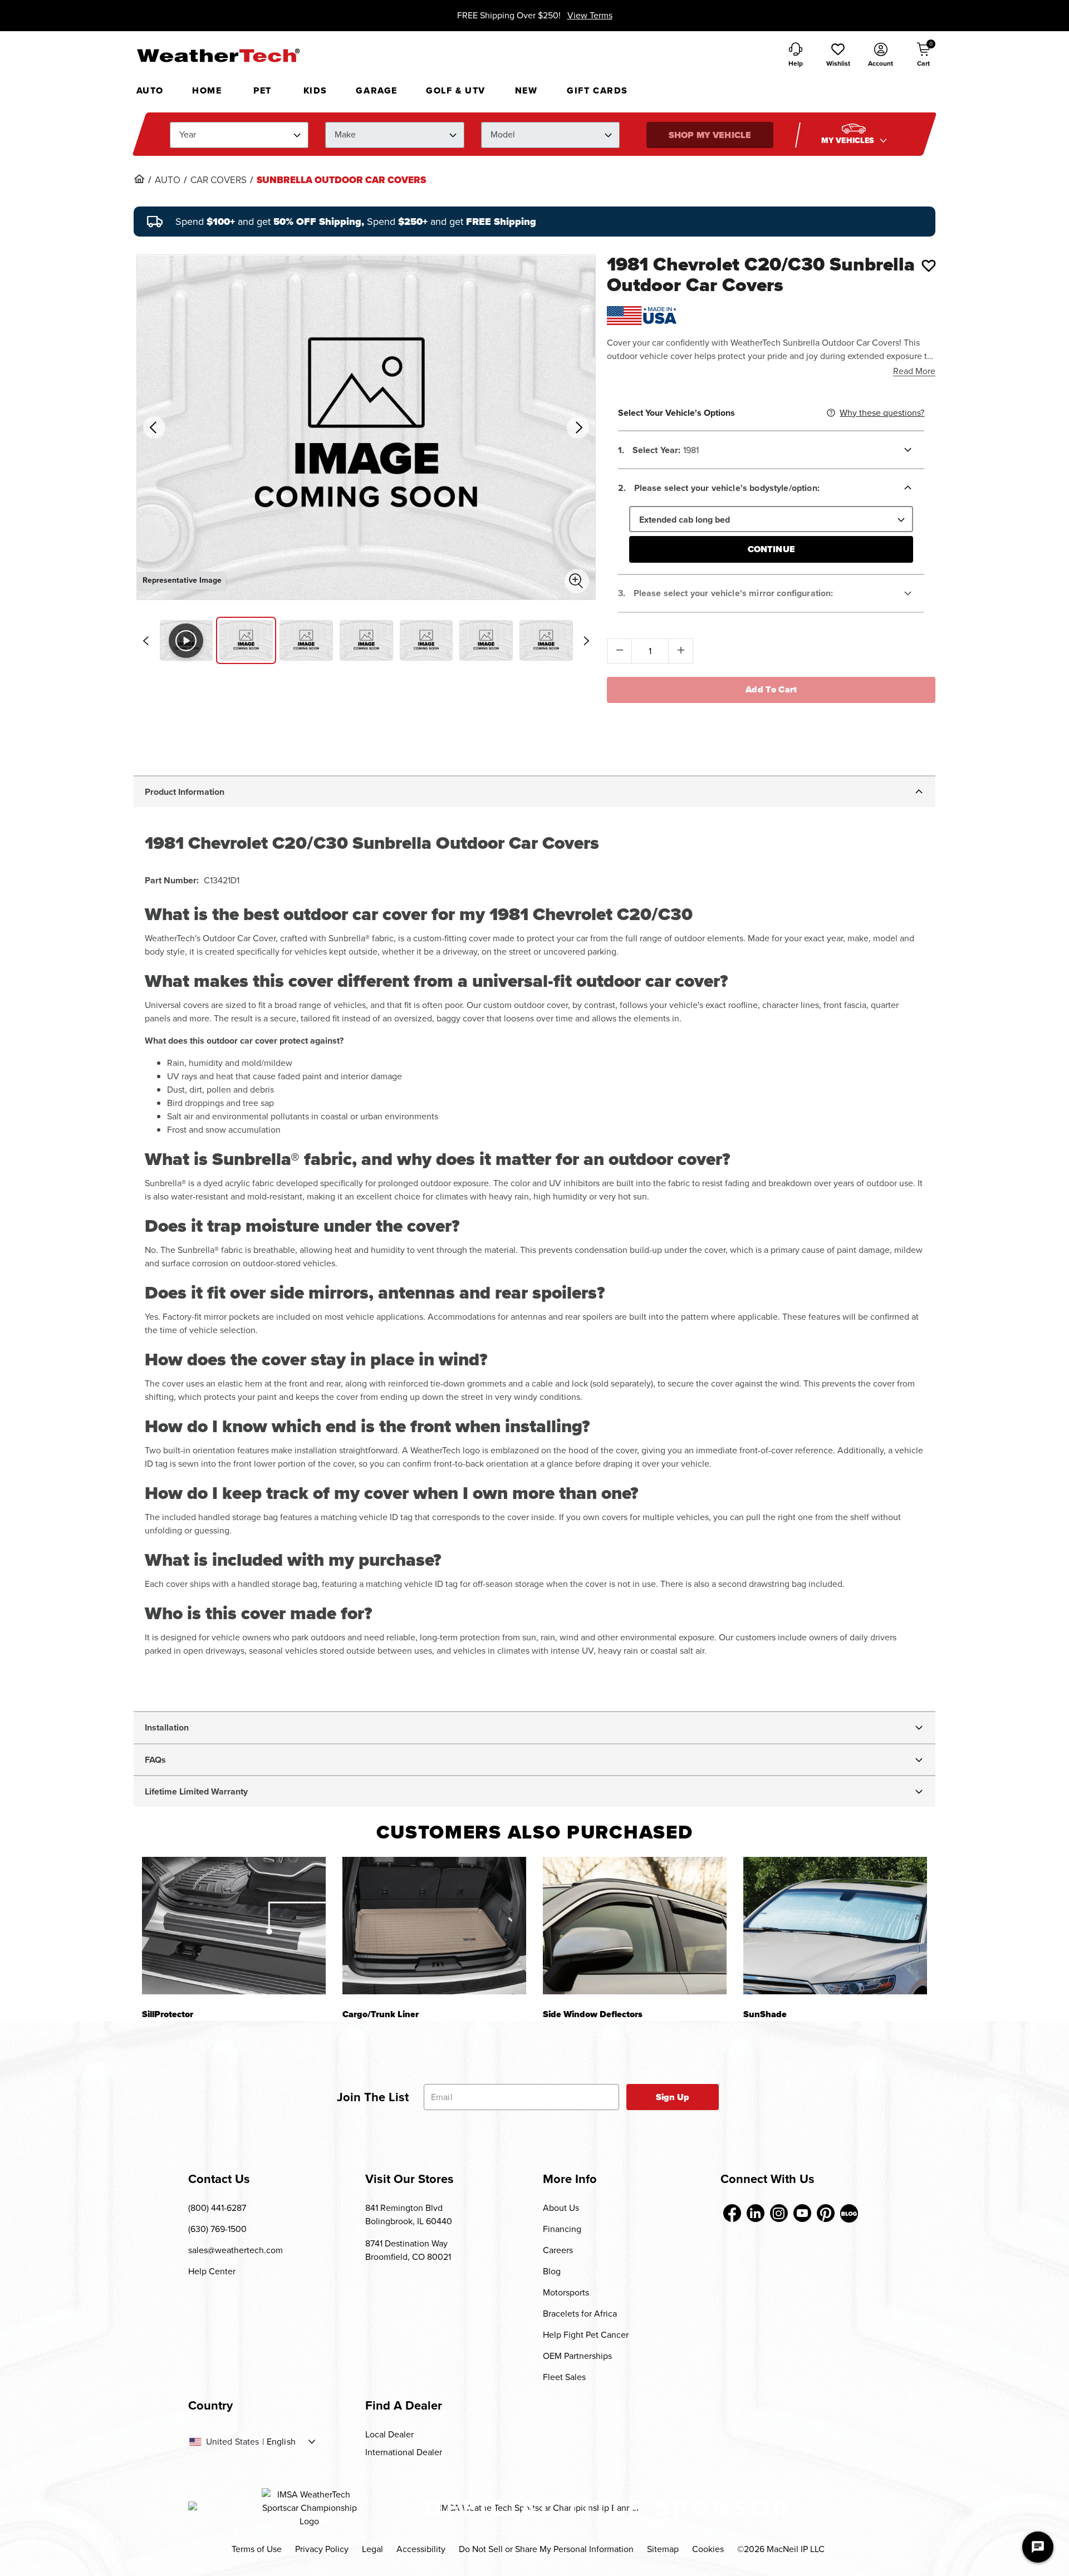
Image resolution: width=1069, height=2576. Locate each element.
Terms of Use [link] (257, 2549)
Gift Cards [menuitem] (597, 90)
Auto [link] (168, 180)
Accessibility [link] (421, 2549)
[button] (838, 56)
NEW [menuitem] (526, 90)
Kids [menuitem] (315, 90)
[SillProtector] (234, 1926)
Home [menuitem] (207, 90)
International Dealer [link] (404, 2452)
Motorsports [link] (566, 2292)
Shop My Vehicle (710, 135)
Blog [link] (552, 2271)
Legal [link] (372, 2549)
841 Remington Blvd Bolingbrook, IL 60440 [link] (409, 2214)
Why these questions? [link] (882, 413)
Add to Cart (771, 689)
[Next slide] (586, 641)
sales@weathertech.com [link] (236, 2250)
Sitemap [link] (663, 2549)
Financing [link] (562, 2229)
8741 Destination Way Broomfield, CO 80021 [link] (408, 2250)
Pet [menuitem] (263, 90)
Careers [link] (558, 2250)
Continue (771, 549)
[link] (139, 179)
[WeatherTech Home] (218, 55)
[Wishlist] (929, 266)
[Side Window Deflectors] (635, 1926)
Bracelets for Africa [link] (580, 2314)
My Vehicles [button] (849, 141)
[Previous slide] (146, 641)
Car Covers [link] (219, 180)
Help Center (212, 2271)
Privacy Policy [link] (322, 2549)
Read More (914, 371)
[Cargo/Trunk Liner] (434, 1926)
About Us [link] (561, 2208)
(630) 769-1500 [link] (217, 2229)
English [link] (281, 2442)
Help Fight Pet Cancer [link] (586, 2335)
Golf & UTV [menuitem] (456, 90)
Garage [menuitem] (377, 90)
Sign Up (673, 2097)
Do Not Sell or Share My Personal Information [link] (546, 2549)
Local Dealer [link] (389, 2434)
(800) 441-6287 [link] (217, 2208)
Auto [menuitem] (150, 90)
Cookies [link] (708, 2549)
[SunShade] (835, 1926)
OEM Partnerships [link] (577, 2356)
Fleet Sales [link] (564, 2377)
